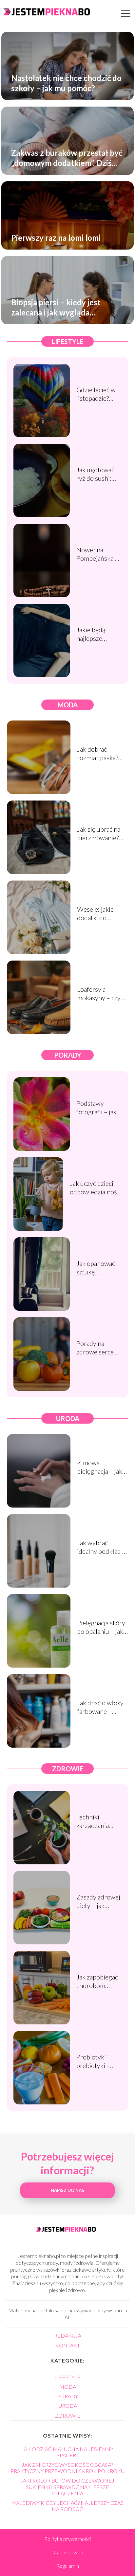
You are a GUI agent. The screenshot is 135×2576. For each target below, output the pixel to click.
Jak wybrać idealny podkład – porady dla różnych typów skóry (101, 1547)
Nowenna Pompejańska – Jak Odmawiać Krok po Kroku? (98, 554)
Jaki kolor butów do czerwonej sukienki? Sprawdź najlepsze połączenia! (67, 2487)
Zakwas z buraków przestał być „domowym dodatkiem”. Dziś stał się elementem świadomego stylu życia (67, 158)
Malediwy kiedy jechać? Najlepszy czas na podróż (67, 2506)
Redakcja (68, 2335)
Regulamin (68, 2566)
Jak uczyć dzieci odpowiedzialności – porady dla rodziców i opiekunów (96, 1188)
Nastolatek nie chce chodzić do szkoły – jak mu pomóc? (66, 83)
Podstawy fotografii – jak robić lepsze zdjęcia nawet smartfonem (96, 1108)
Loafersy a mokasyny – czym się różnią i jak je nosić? (101, 994)
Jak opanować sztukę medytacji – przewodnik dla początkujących (98, 1268)
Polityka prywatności (67, 2539)
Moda (68, 705)
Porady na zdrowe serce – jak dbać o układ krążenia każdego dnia (98, 1348)
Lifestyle (67, 341)
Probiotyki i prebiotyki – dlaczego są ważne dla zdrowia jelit (93, 2061)
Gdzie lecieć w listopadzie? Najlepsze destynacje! (96, 394)
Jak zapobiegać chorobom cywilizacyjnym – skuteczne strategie (97, 1981)
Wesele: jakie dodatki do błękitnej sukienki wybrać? (102, 913)
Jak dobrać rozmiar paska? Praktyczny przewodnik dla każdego (98, 753)
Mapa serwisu (68, 2552)
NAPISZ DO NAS (67, 2190)
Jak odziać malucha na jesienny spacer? (67, 2452)
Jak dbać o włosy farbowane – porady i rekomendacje (100, 1707)
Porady (68, 1055)
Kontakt (68, 2345)
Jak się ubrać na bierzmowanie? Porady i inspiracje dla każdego (99, 833)
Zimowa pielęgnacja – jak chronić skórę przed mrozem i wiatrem (100, 1467)
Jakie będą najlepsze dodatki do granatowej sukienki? (92, 634)
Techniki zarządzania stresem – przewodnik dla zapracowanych (98, 1821)
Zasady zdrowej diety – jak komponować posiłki (98, 1901)
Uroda (68, 1418)
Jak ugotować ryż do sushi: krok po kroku (96, 474)
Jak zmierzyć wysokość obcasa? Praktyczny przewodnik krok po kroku (67, 2468)
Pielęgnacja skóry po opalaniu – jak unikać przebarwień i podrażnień (101, 1627)
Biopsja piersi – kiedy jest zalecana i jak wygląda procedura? (56, 307)
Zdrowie (68, 1769)
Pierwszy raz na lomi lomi (56, 238)
